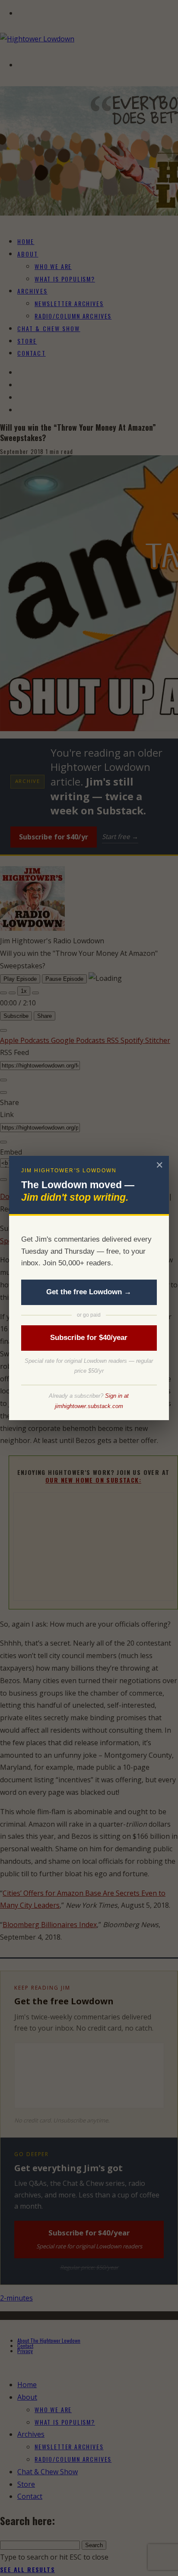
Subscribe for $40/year (89, 1338)
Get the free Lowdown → (89, 1292)
